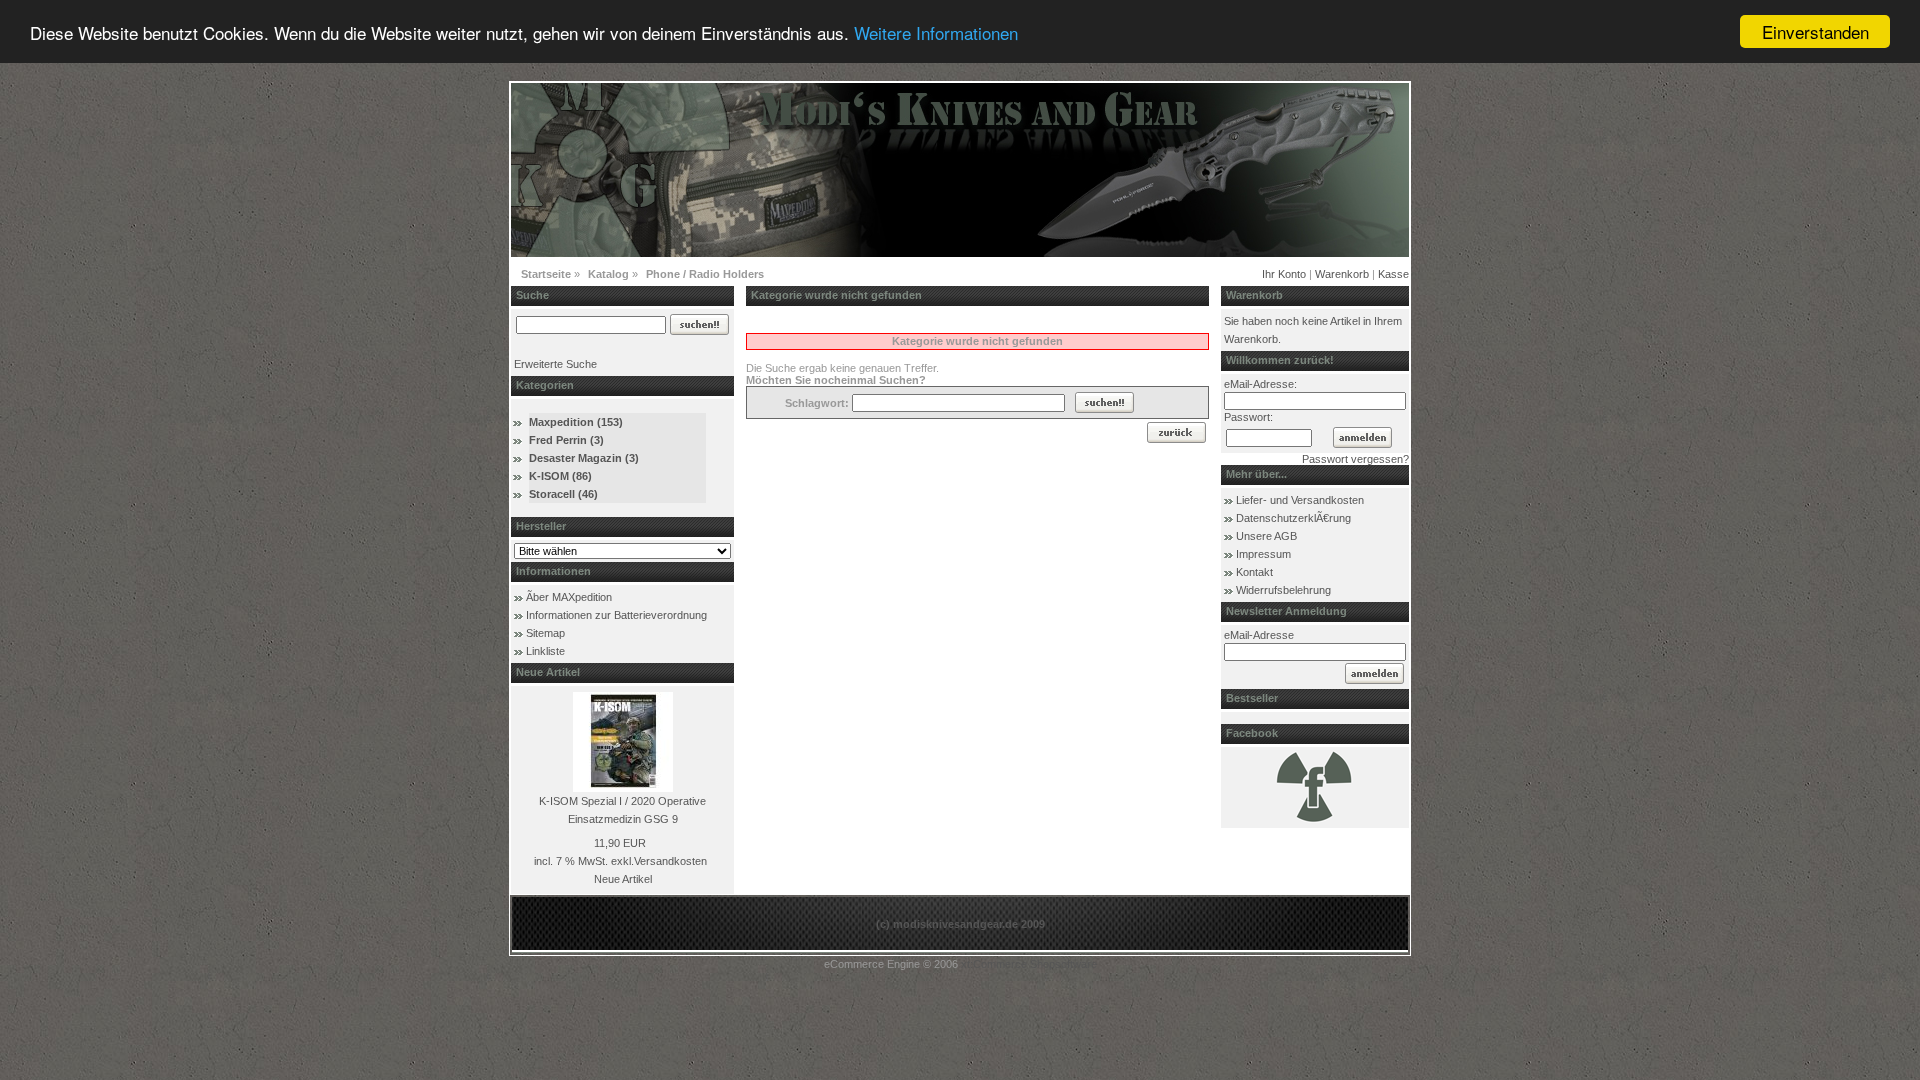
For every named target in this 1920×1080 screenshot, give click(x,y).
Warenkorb (1342, 274)
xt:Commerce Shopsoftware (1029, 964)
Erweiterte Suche (555, 364)
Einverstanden (1815, 31)
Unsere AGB (1266, 536)
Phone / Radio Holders (705, 274)
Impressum (1263, 554)
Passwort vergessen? (1355, 459)
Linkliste (545, 651)
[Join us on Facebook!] (1315, 821)
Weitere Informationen (936, 32)
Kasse (1393, 274)
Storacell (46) (563, 494)
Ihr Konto (1284, 274)
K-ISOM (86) (560, 476)
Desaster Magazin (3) (584, 458)
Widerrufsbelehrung (1283, 590)
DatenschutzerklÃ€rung (1293, 518)
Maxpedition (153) (576, 422)
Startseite (546, 274)
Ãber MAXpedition (569, 597)
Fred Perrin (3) (566, 440)
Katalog (608, 274)
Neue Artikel (623, 879)
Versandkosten (670, 861)
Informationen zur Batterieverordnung (616, 615)
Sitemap (545, 633)
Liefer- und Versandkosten (1300, 500)
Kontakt (1254, 572)
